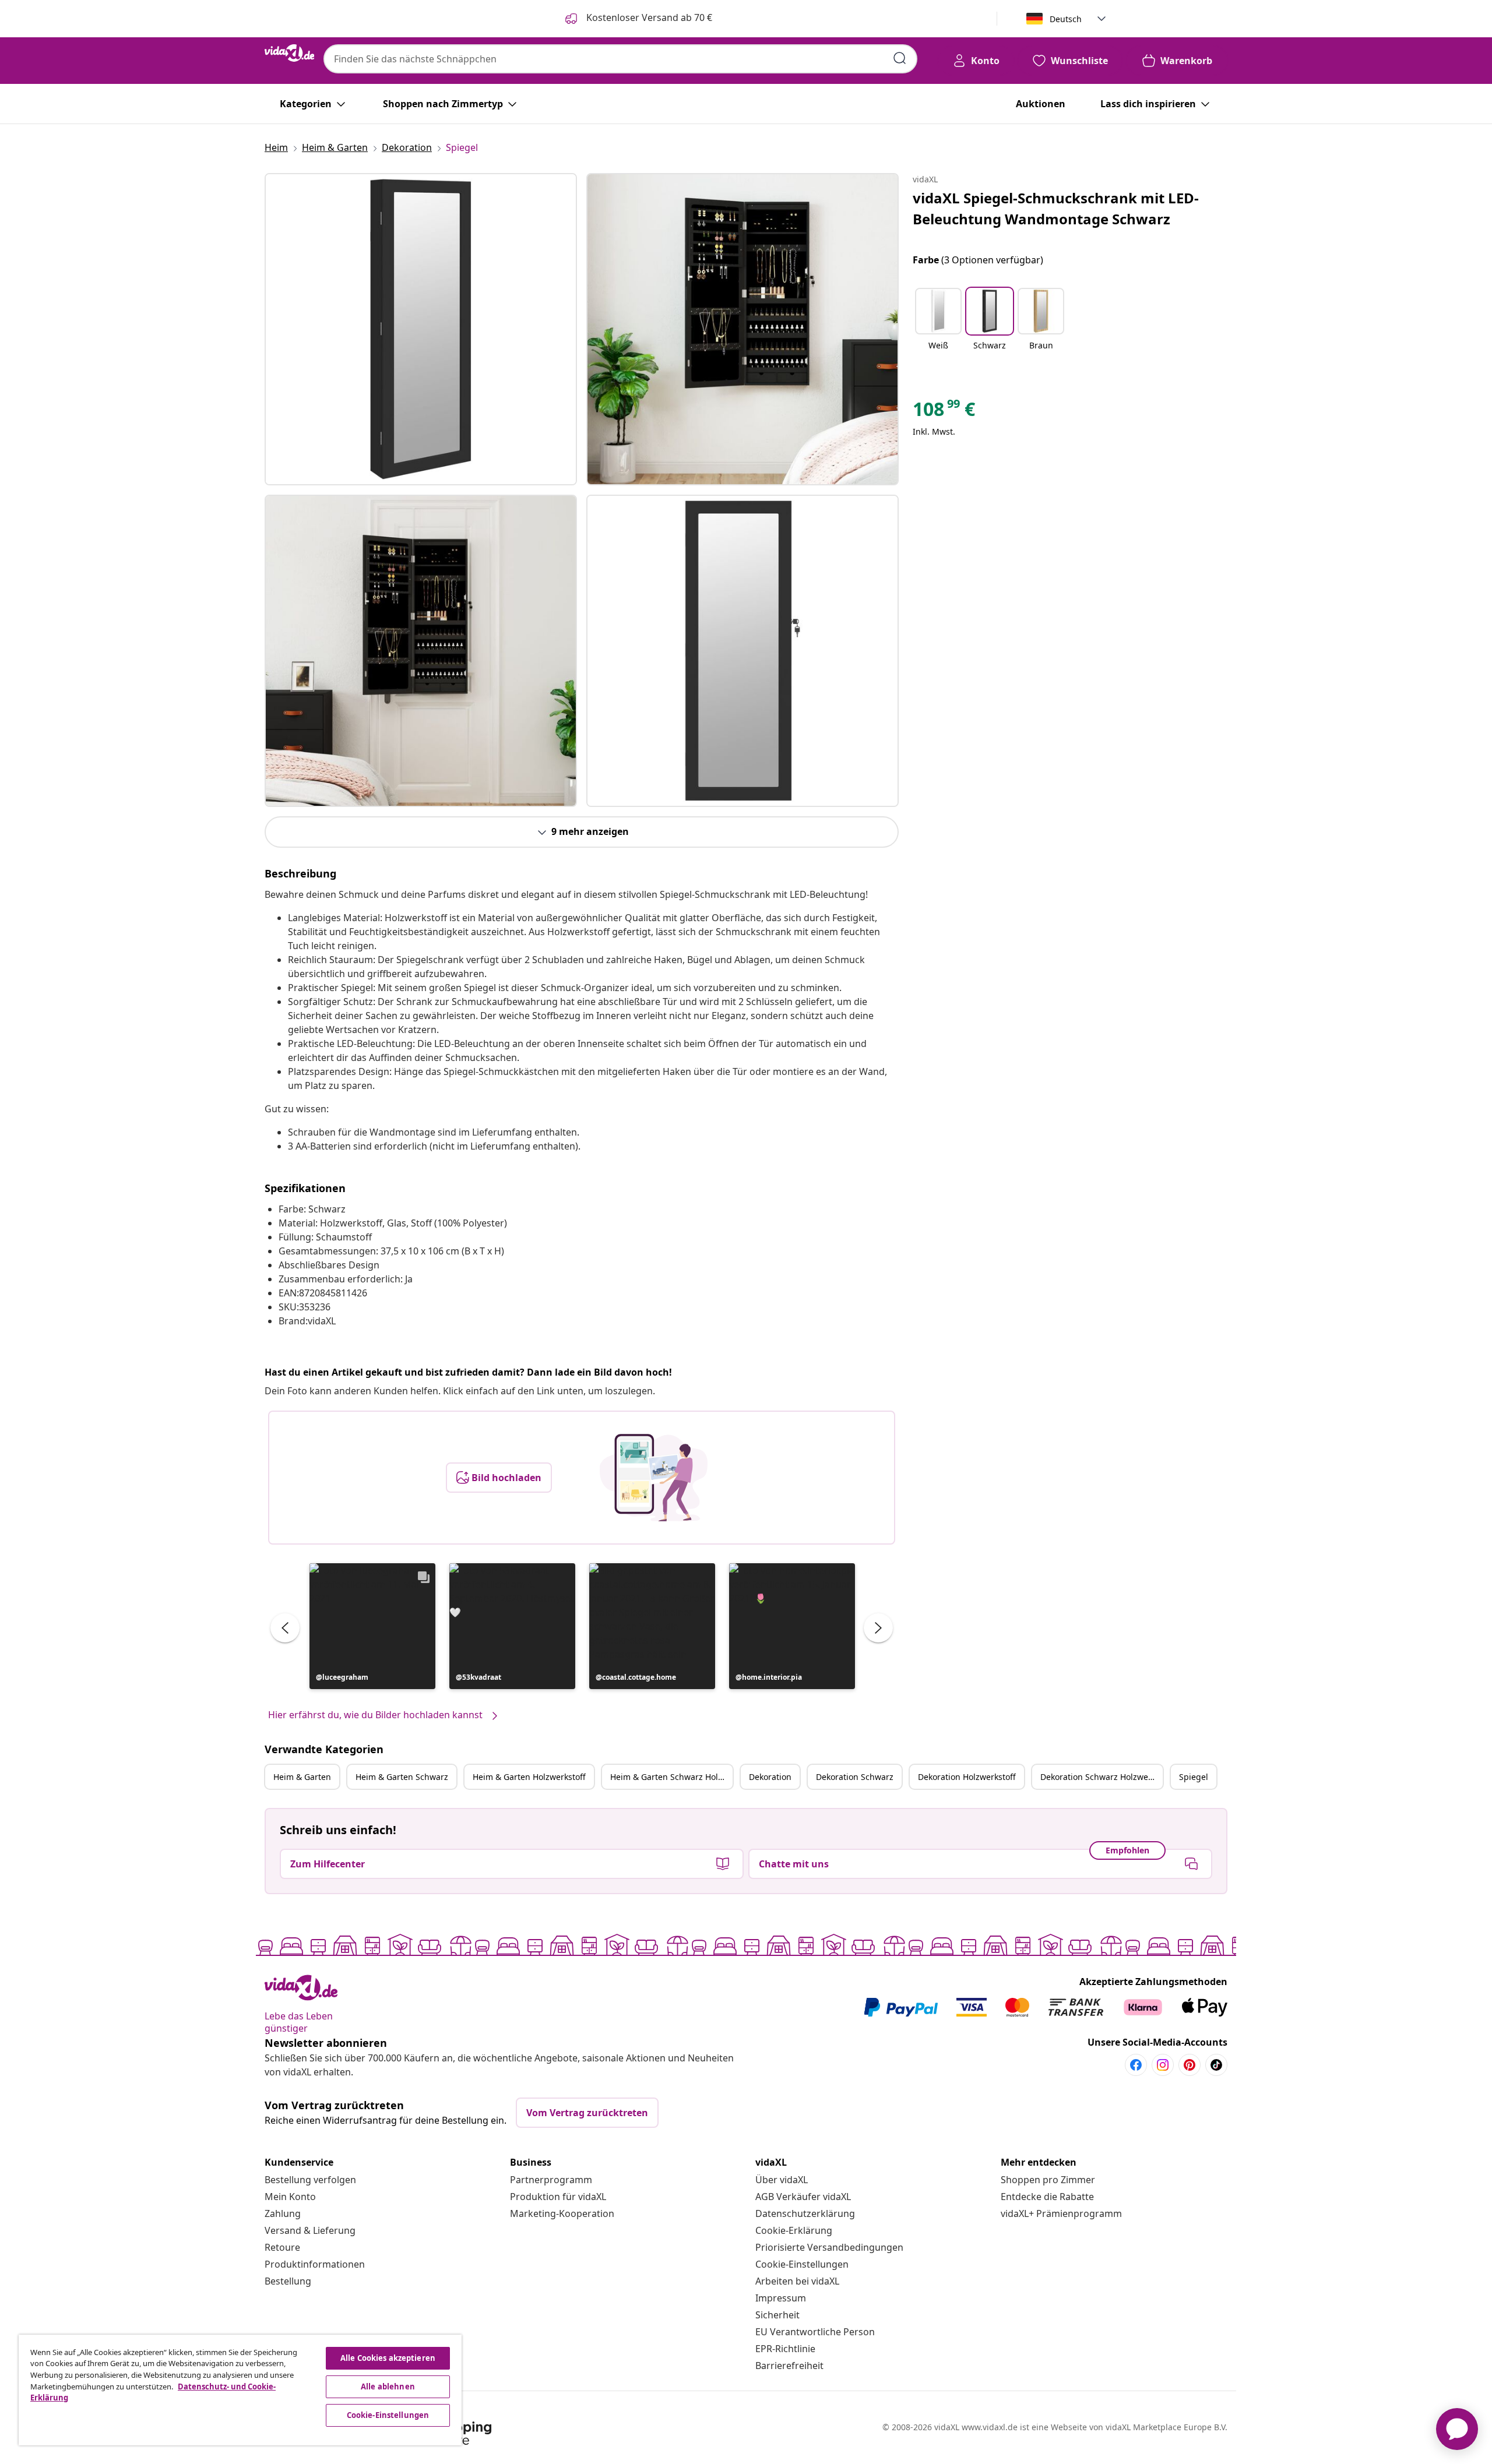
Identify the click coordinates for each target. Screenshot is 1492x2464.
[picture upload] (654, 1478)
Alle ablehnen (388, 2387)
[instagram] (1163, 2065)
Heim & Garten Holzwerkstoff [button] (529, 1777)
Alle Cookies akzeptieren (388, 2358)
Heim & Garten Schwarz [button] (402, 1777)
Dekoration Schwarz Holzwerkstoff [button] (1102, 1777)
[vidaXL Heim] (289, 53)
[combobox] (620, 59)
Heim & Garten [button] (302, 1777)
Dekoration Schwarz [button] (855, 1777)
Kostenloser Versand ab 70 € (648, 17)
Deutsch (1066, 19)
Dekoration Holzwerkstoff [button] (967, 1777)
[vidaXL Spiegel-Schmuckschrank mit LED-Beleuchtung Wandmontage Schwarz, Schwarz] (421, 329)
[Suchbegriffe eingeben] (900, 58)
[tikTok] (1216, 2065)
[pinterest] (1190, 2065)
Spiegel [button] (1194, 1777)
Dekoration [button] (770, 1777)
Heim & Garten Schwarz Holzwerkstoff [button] (671, 1777)
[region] (240, 2390)
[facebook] (1136, 2065)
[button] (372, 1626)
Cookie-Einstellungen (802, 2264)
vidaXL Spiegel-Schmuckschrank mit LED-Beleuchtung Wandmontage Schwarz (1056, 208)
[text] (944, 412)
